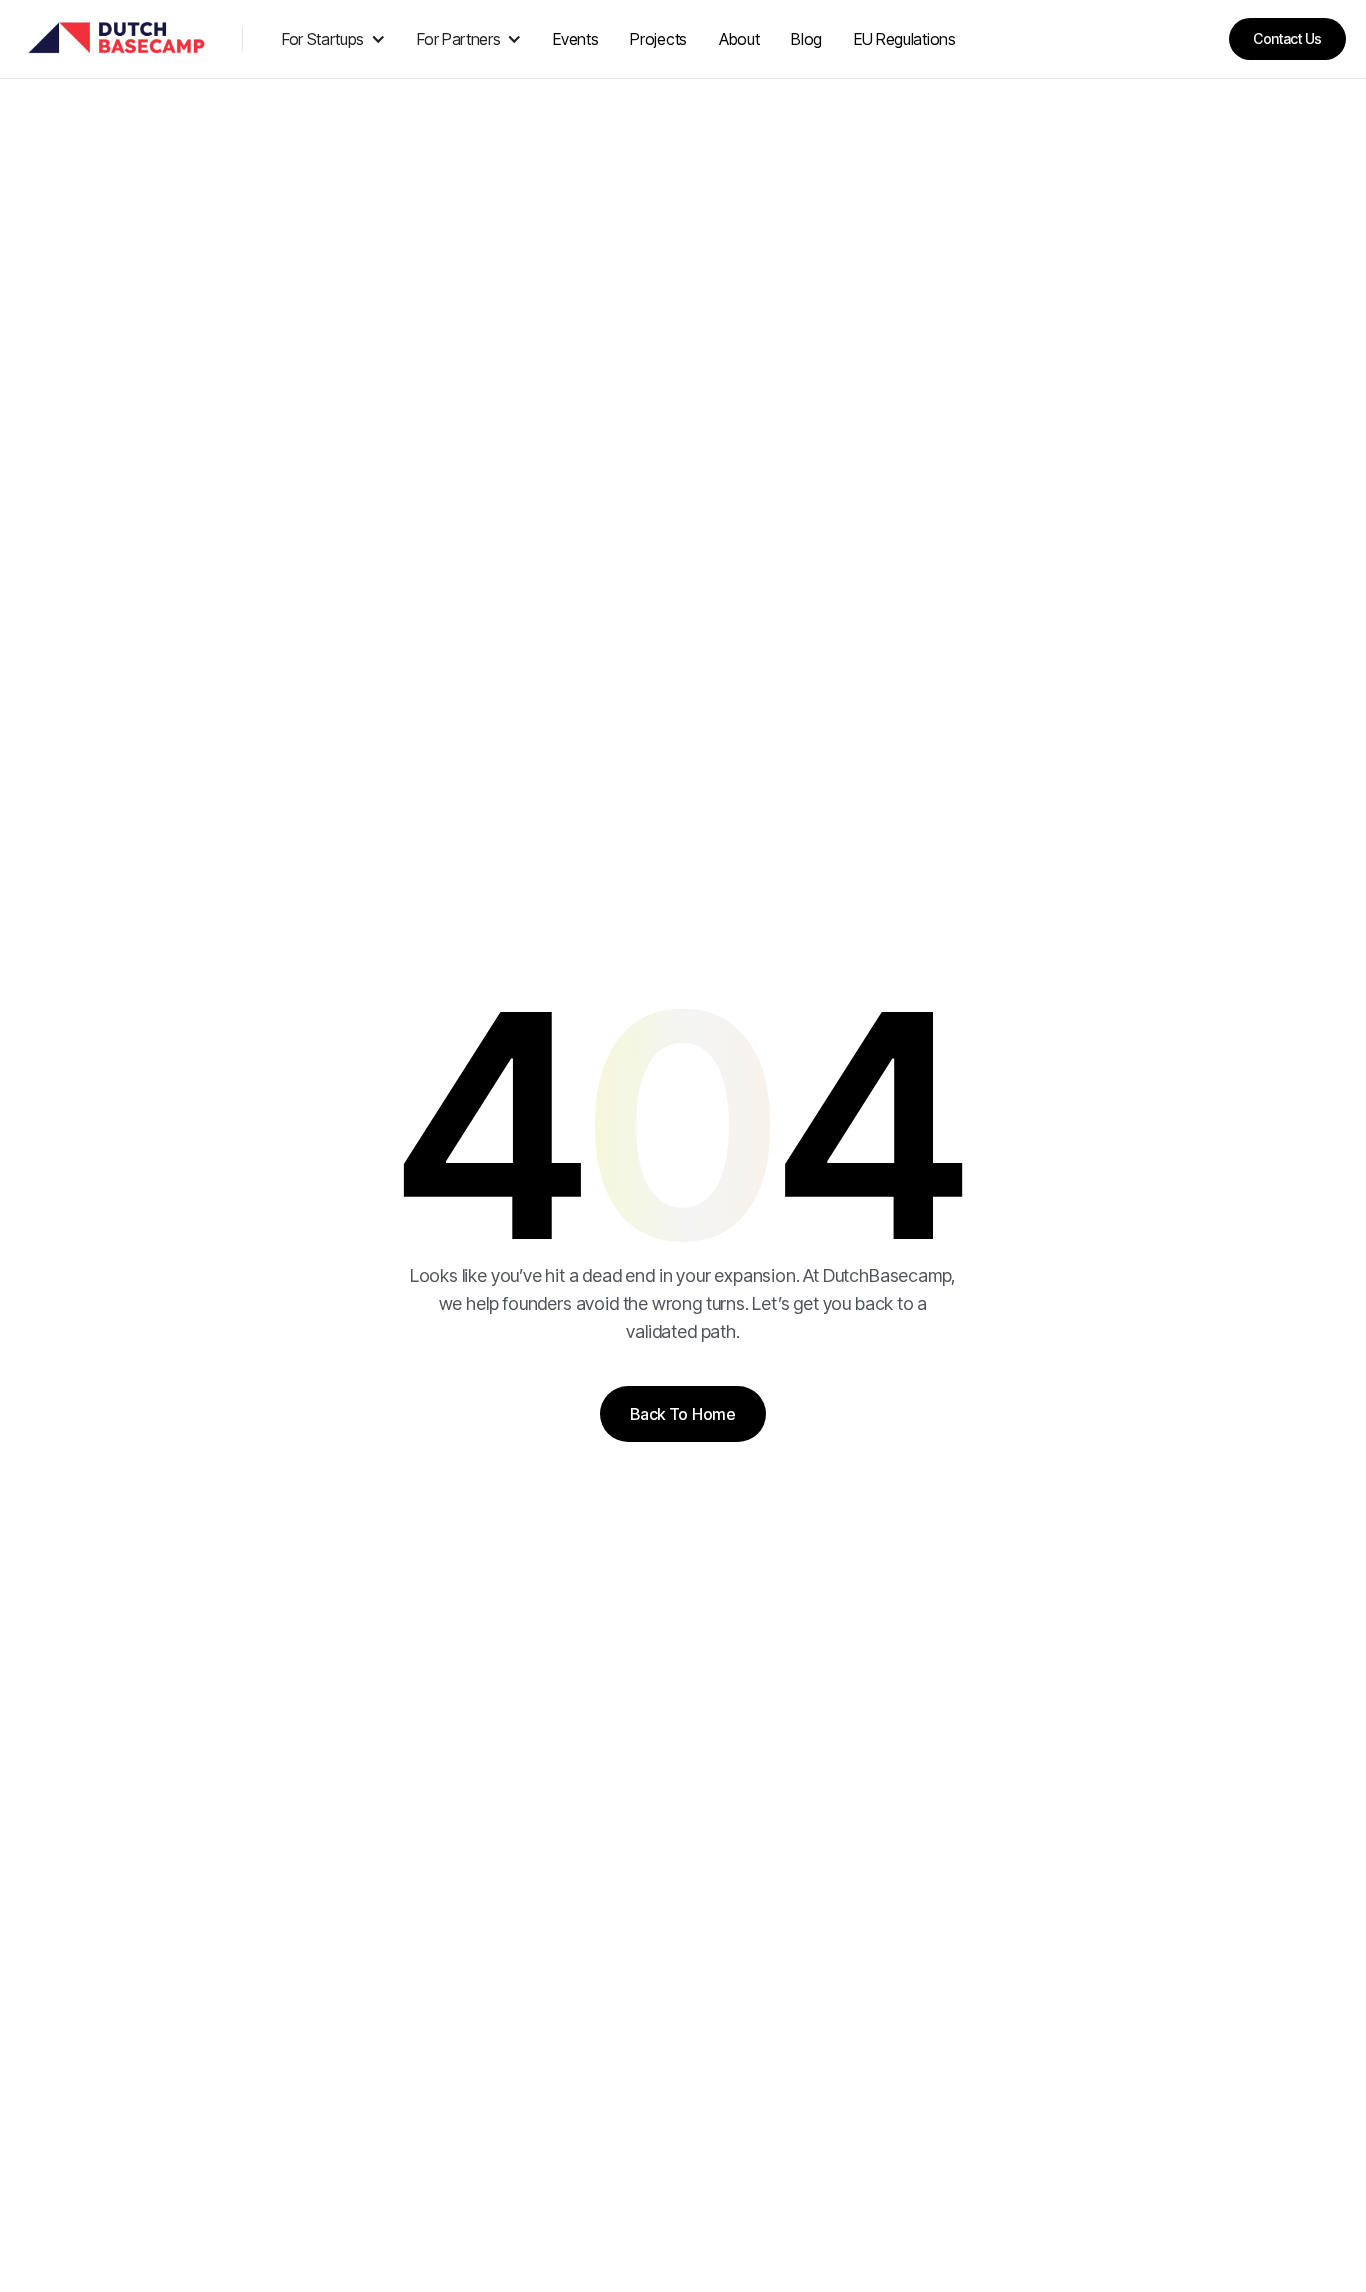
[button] (334, 39)
